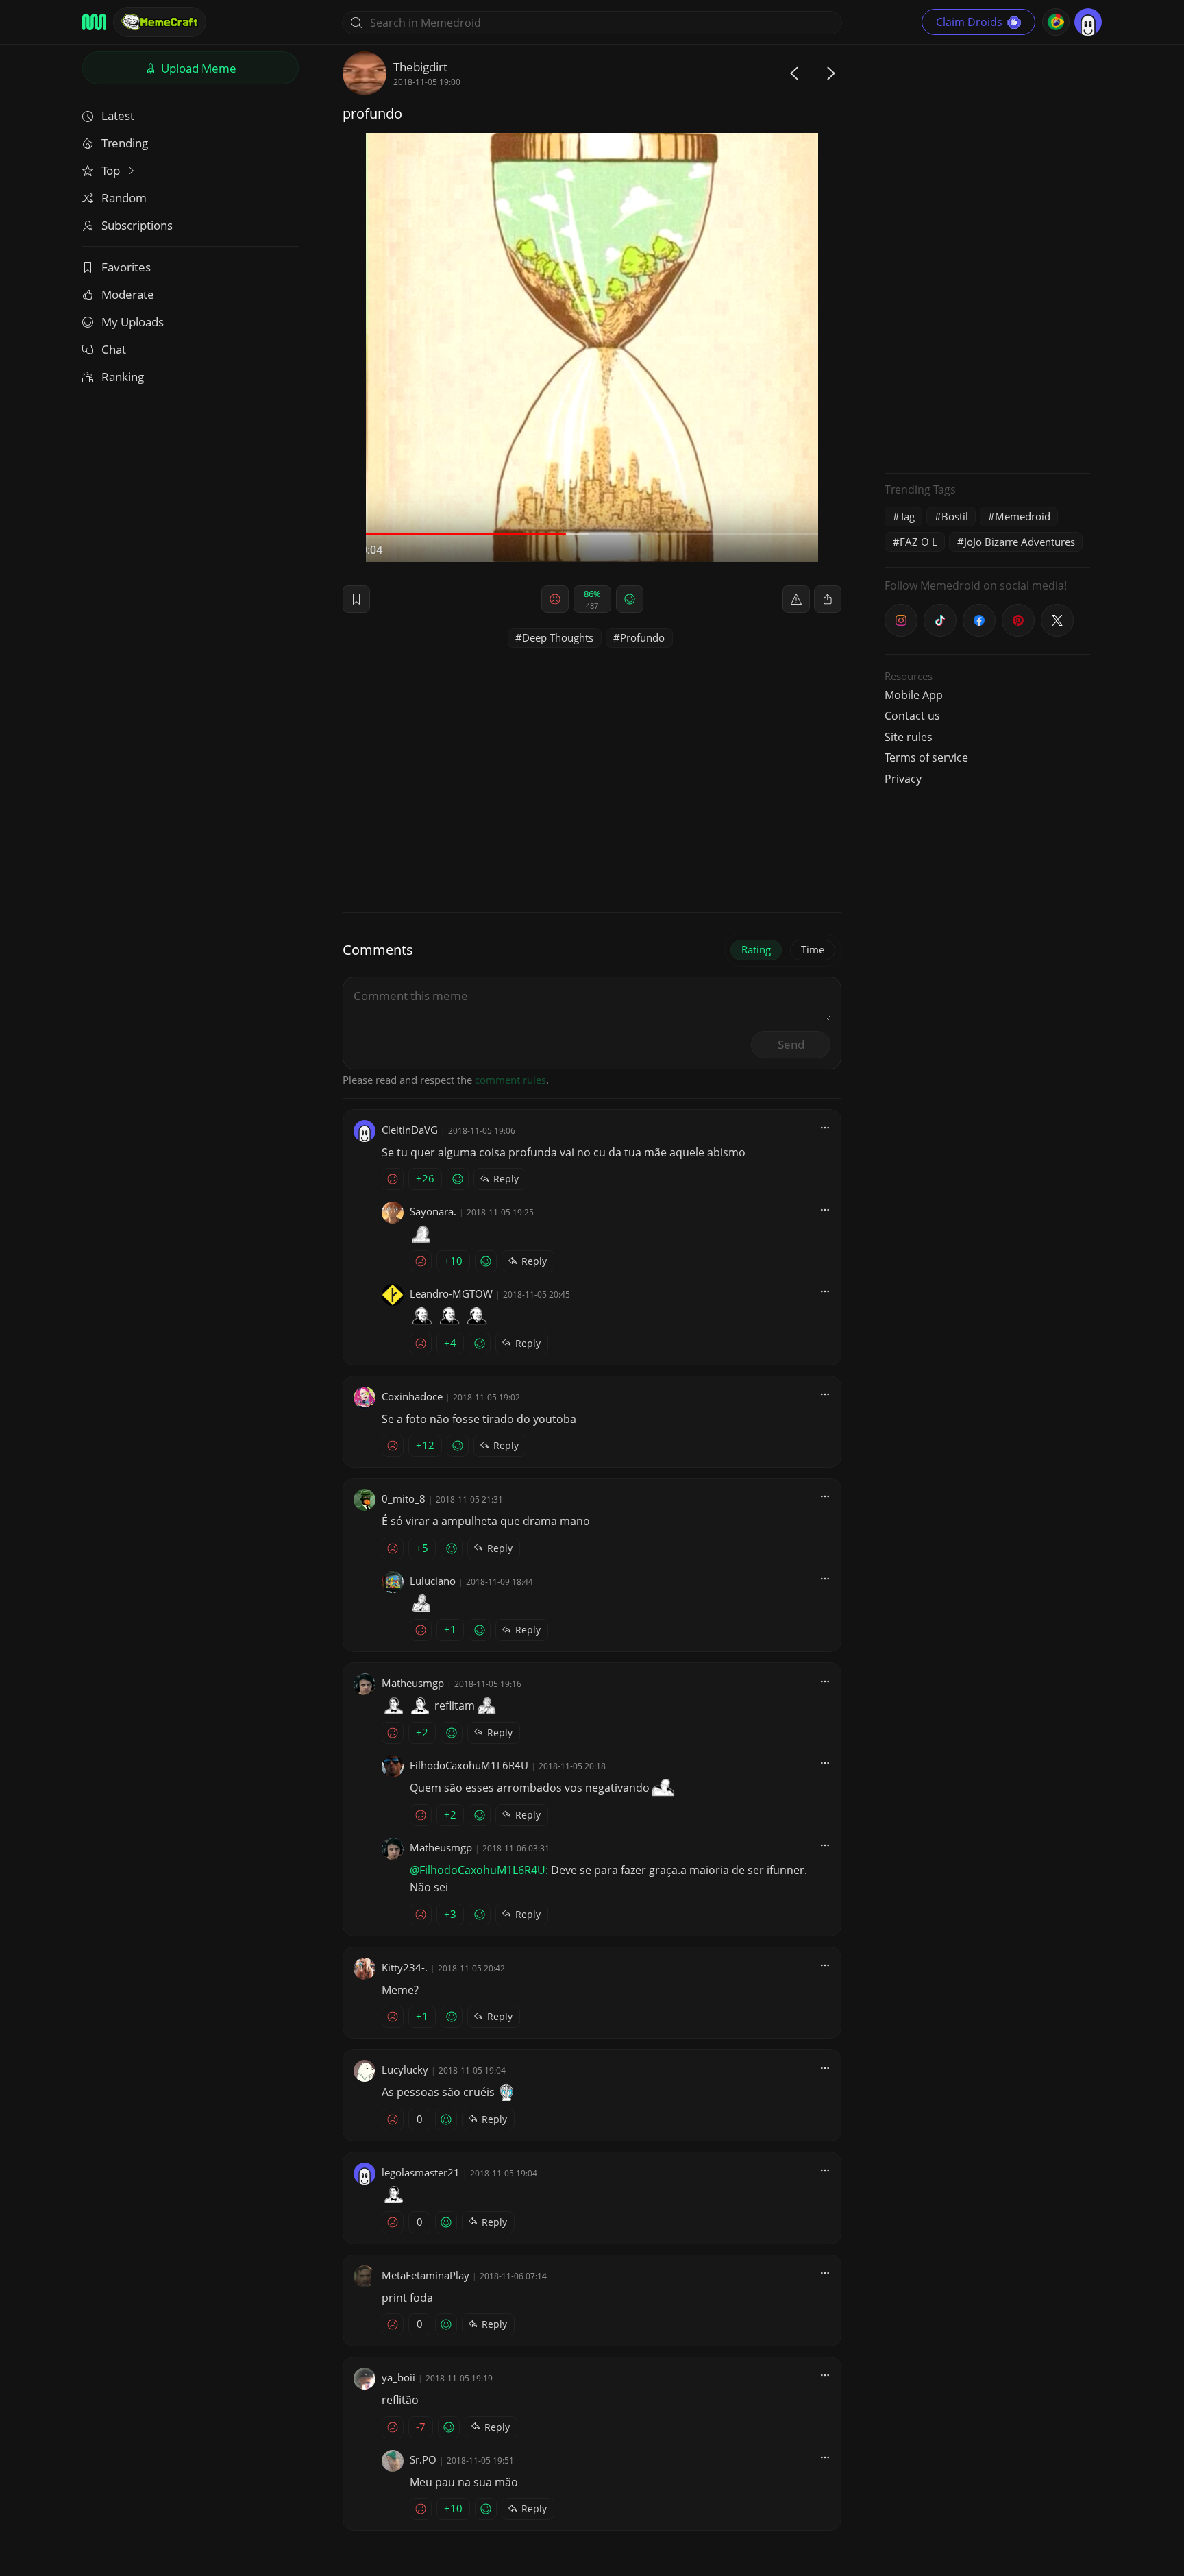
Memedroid (1023, 516)
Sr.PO (423, 2459)
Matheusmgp (413, 1683)
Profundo (642, 637)
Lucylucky (405, 2069)
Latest (118, 116)
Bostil (955, 516)
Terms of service (926, 757)
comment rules (510, 1080)
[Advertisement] (987, 257)
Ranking (123, 377)
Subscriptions (137, 225)
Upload (197, 68)
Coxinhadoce (412, 1396)
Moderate (128, 294)
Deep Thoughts (558, 637)
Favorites (126, 267)
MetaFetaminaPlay (425, 2275)
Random (124, 198)
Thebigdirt (420, 67)
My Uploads (133, 322)
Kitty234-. (405, 1967)
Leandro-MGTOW (451, 1293)
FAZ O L (918, 542)
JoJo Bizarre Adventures (1020, 542)
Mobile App (914, 695)
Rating (756, 949)
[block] (828, 599)
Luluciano (433, 1581)
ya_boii (398, 2377)
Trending (125, 143)
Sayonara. (433, 1211)
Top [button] (112, 170)
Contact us (912, 716)
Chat (114, 349)
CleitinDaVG (410, 1130)
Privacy (903, 779)
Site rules (909, 737)
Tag (907, 516)
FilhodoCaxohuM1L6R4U (469, 1765)
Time (813, 949)
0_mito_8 (404, 1498)
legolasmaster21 (421, 2172)
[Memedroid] (94, 22)
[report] (796, 599)
